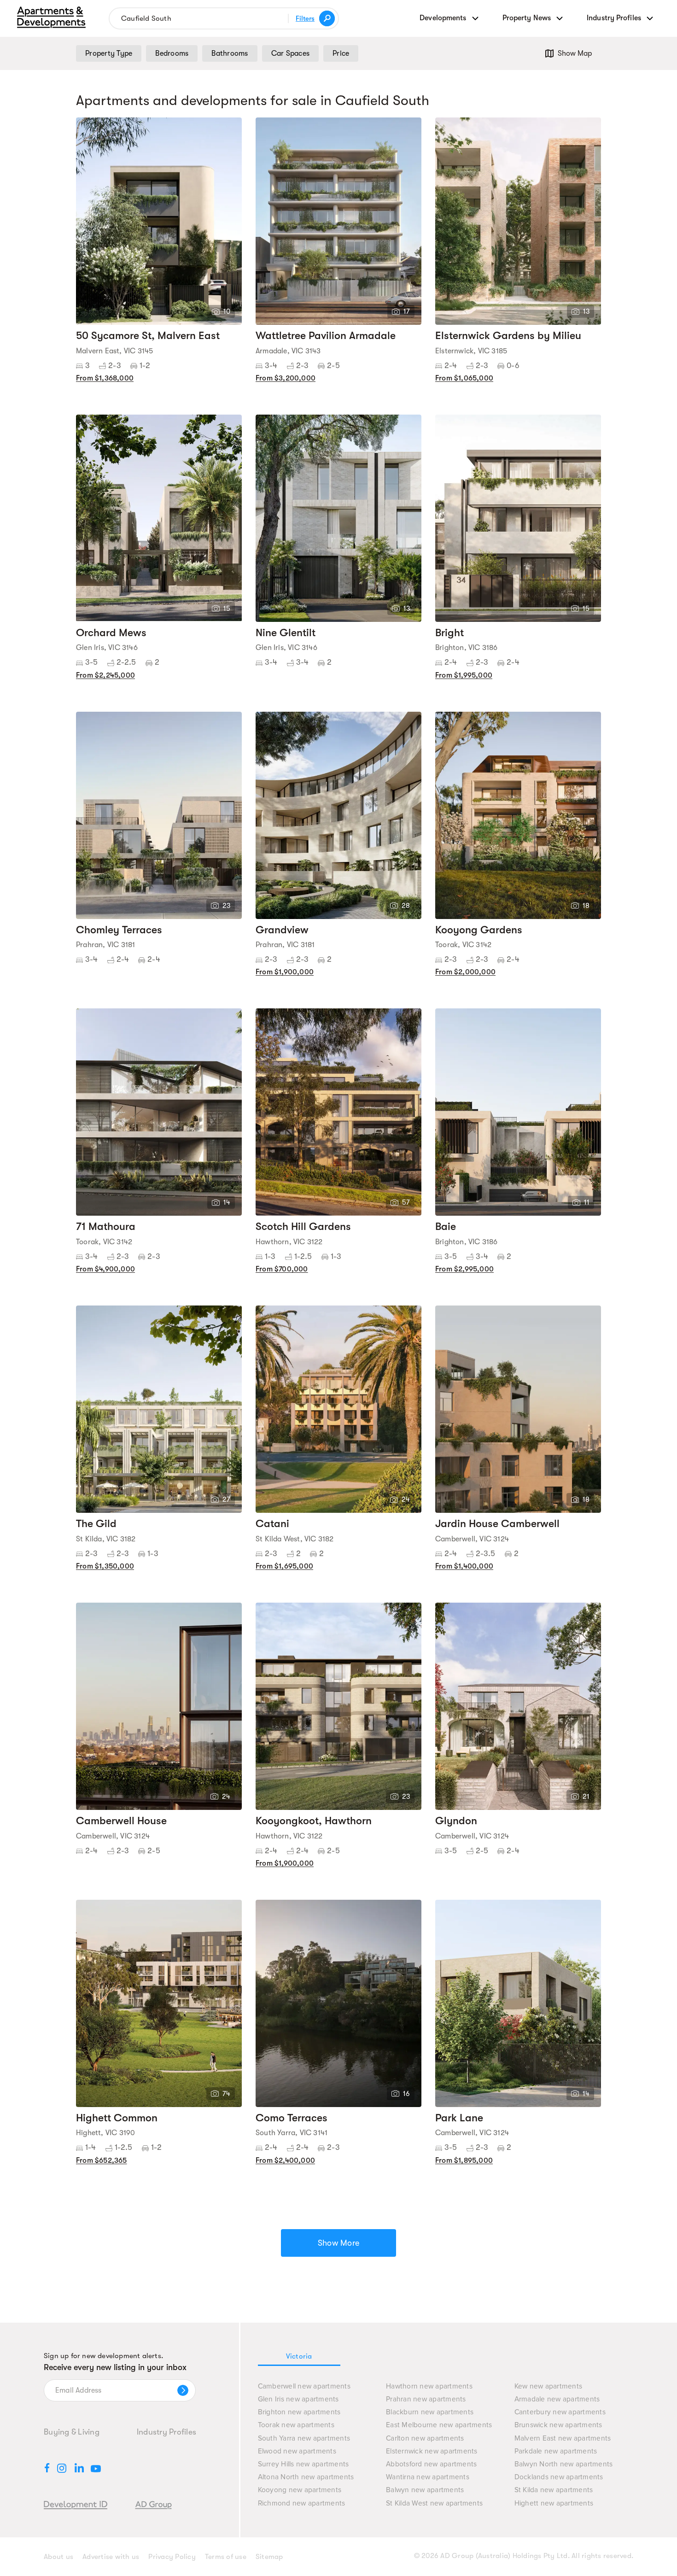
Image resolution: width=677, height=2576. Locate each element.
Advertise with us (111, 2557)
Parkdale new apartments (556, 2451)
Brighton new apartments (299, 2412)
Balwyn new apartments (425, 2490)
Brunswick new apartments (558, 2425)
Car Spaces (291, 53)
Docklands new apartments (559, 2477)
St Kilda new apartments (554, 2490)
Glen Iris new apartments (298, 2399)
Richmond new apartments (302, 2503)
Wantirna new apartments (428, 2477)
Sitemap (269, 2557)
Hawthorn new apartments (429, 2386)
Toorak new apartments (296, 2425)
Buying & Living (72, 2432)
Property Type (109, 53)
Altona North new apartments (306, 2477)
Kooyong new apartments (300, 2490)
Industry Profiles (166, 2432)
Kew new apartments (549, 2386)
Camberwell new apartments (304, 2386)
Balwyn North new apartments (564, 2464)
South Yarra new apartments (304, 2438)
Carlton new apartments (425, 2438)
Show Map (575, 53)
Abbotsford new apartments (431, 2464)
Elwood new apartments (297, 2451)
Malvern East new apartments (563, 2438)
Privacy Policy (172, 2557)
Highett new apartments (554, 2503)
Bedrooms (172, 53)
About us (58, 2557)
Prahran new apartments (426, 2399)
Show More (338, 2243)
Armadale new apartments (557, 2399)
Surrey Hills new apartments (303, 2464)
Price (341, 53)
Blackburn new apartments (430, 2412)
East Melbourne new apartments (439, 2425)
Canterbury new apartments (560, 2412)
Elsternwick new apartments (432, 2451)
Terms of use (226, 2557)
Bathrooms (230, 53)
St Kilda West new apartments (434, 2503)
